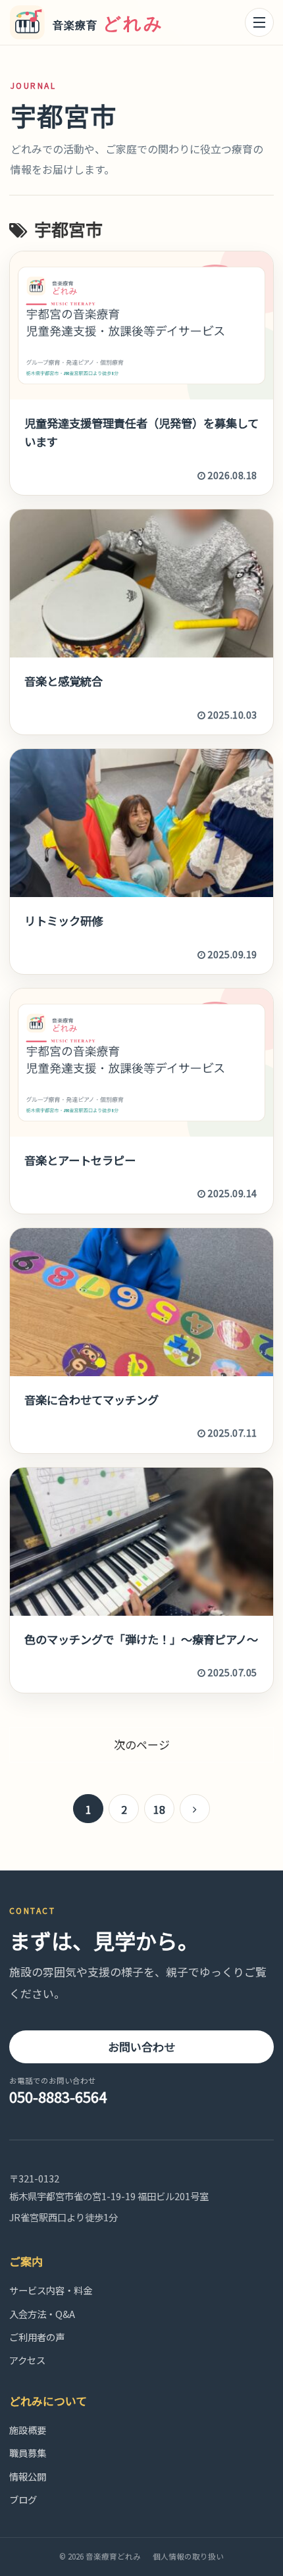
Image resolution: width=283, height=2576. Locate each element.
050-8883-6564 (58, 2091)
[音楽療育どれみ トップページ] (92, 23)
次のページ (142, 1744)
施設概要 (28, 2430)
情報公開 (28, 2476)
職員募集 (28, 2453)
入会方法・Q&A (42, 2314)
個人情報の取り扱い (188, 2556)
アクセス (27, 2360)
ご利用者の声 (37, 2337)
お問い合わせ (141, 2047)
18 (159, 1809)
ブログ (23, 2499)
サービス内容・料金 (51, 2290)
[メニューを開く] (259, 22)
